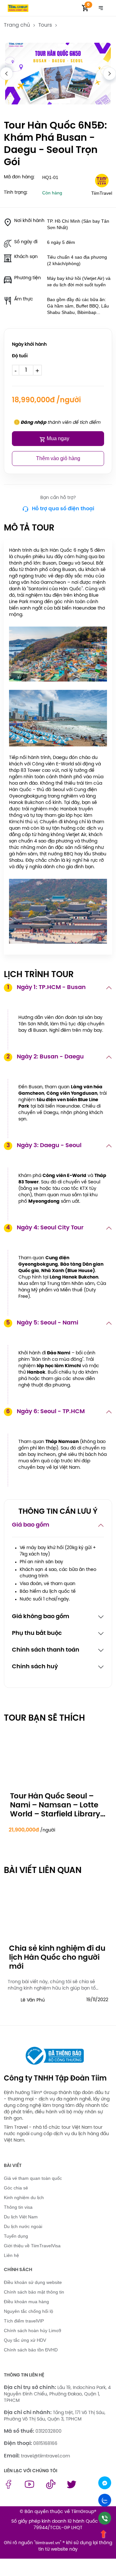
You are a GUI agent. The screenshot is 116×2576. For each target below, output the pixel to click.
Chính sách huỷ (35, 1667)
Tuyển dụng (16, 2236)
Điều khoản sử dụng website (33, 2282)
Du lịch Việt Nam (21, 2217)
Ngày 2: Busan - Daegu (45, 1057)
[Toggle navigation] (101, 8)
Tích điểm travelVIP (24, 2321)
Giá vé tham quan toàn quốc (33, 2178)
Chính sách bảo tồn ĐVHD (31, 2350)
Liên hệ (11, 2255)
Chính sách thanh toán (46, 1650)
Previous (6, 74)
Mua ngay (58, 438)
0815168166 (45, 2444)
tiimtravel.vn (48, 2543)
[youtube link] (29, 2487)
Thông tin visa (18, 2207)
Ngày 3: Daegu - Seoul (44, 1146)
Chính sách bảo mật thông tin (34, 2292)
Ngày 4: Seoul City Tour (45, 1228)
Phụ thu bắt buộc (37, 1633)
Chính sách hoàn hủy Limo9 (33, 2331)
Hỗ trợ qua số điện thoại (63, 509)
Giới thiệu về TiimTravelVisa (32, 2246)
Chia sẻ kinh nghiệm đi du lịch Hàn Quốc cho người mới (57, 1958)
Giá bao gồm (31, 1525)
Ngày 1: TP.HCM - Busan (47, 988)
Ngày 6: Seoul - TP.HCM (45, 1412)
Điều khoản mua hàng (26, 2302)
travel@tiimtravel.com (45, 2456)
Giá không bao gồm (41, 1617)
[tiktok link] (51, 2487)
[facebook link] (9, 2487)
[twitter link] (72, 2487)
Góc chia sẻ (16, 2188)
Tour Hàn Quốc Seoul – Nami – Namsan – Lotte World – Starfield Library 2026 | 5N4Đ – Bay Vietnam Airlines (55, 1814)
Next (110, 74)
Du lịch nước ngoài (23, 2226)
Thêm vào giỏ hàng (58, 458)
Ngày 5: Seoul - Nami (42, 1323)
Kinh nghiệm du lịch (24, 2197)
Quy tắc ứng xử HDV (25, 2340)
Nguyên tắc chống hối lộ (29, 2311)
